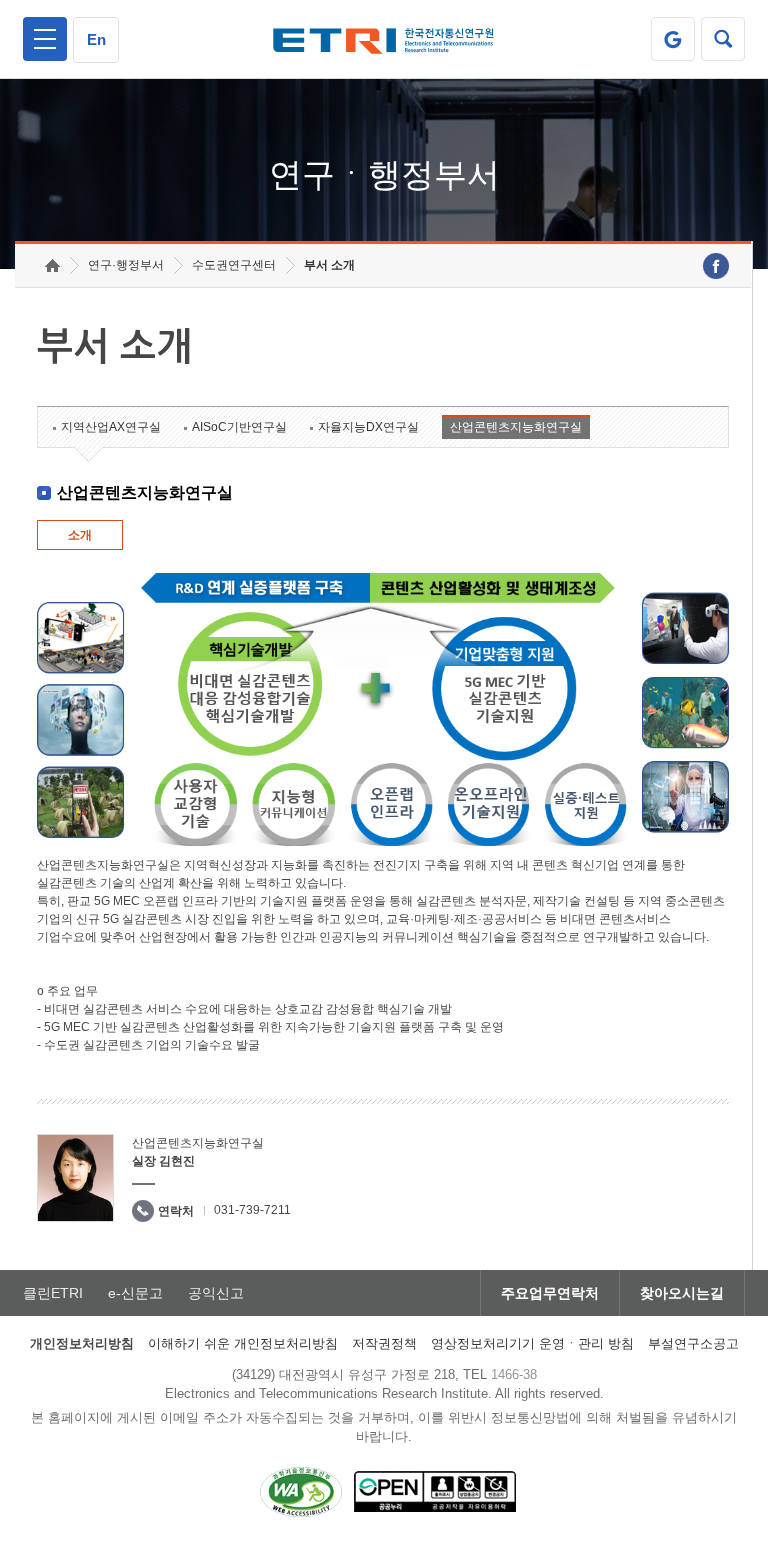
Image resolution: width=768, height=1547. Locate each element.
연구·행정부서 (126, 265)
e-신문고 (135, 1293)
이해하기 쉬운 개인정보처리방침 (243, 1343)
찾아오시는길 (682, 1293)
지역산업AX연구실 (111, 427)
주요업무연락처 (550, 1293)
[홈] (52, 265)
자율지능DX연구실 (368, 427)
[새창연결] (716, 266)
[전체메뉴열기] (45, 39)
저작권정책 (384, 1343)
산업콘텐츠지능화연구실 (516, 427)
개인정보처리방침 (82, 1343)
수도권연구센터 (234, 265)
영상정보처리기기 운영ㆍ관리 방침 (532, 1343)
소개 (80, 535)
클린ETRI (53, 1293)
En (96, 39)
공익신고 (216, 1293)
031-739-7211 (252, 1210)
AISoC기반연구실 (239, 427)
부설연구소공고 (693, 1343)
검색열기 (723, 39)
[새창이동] (673, 39)
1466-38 (514, 1374)
